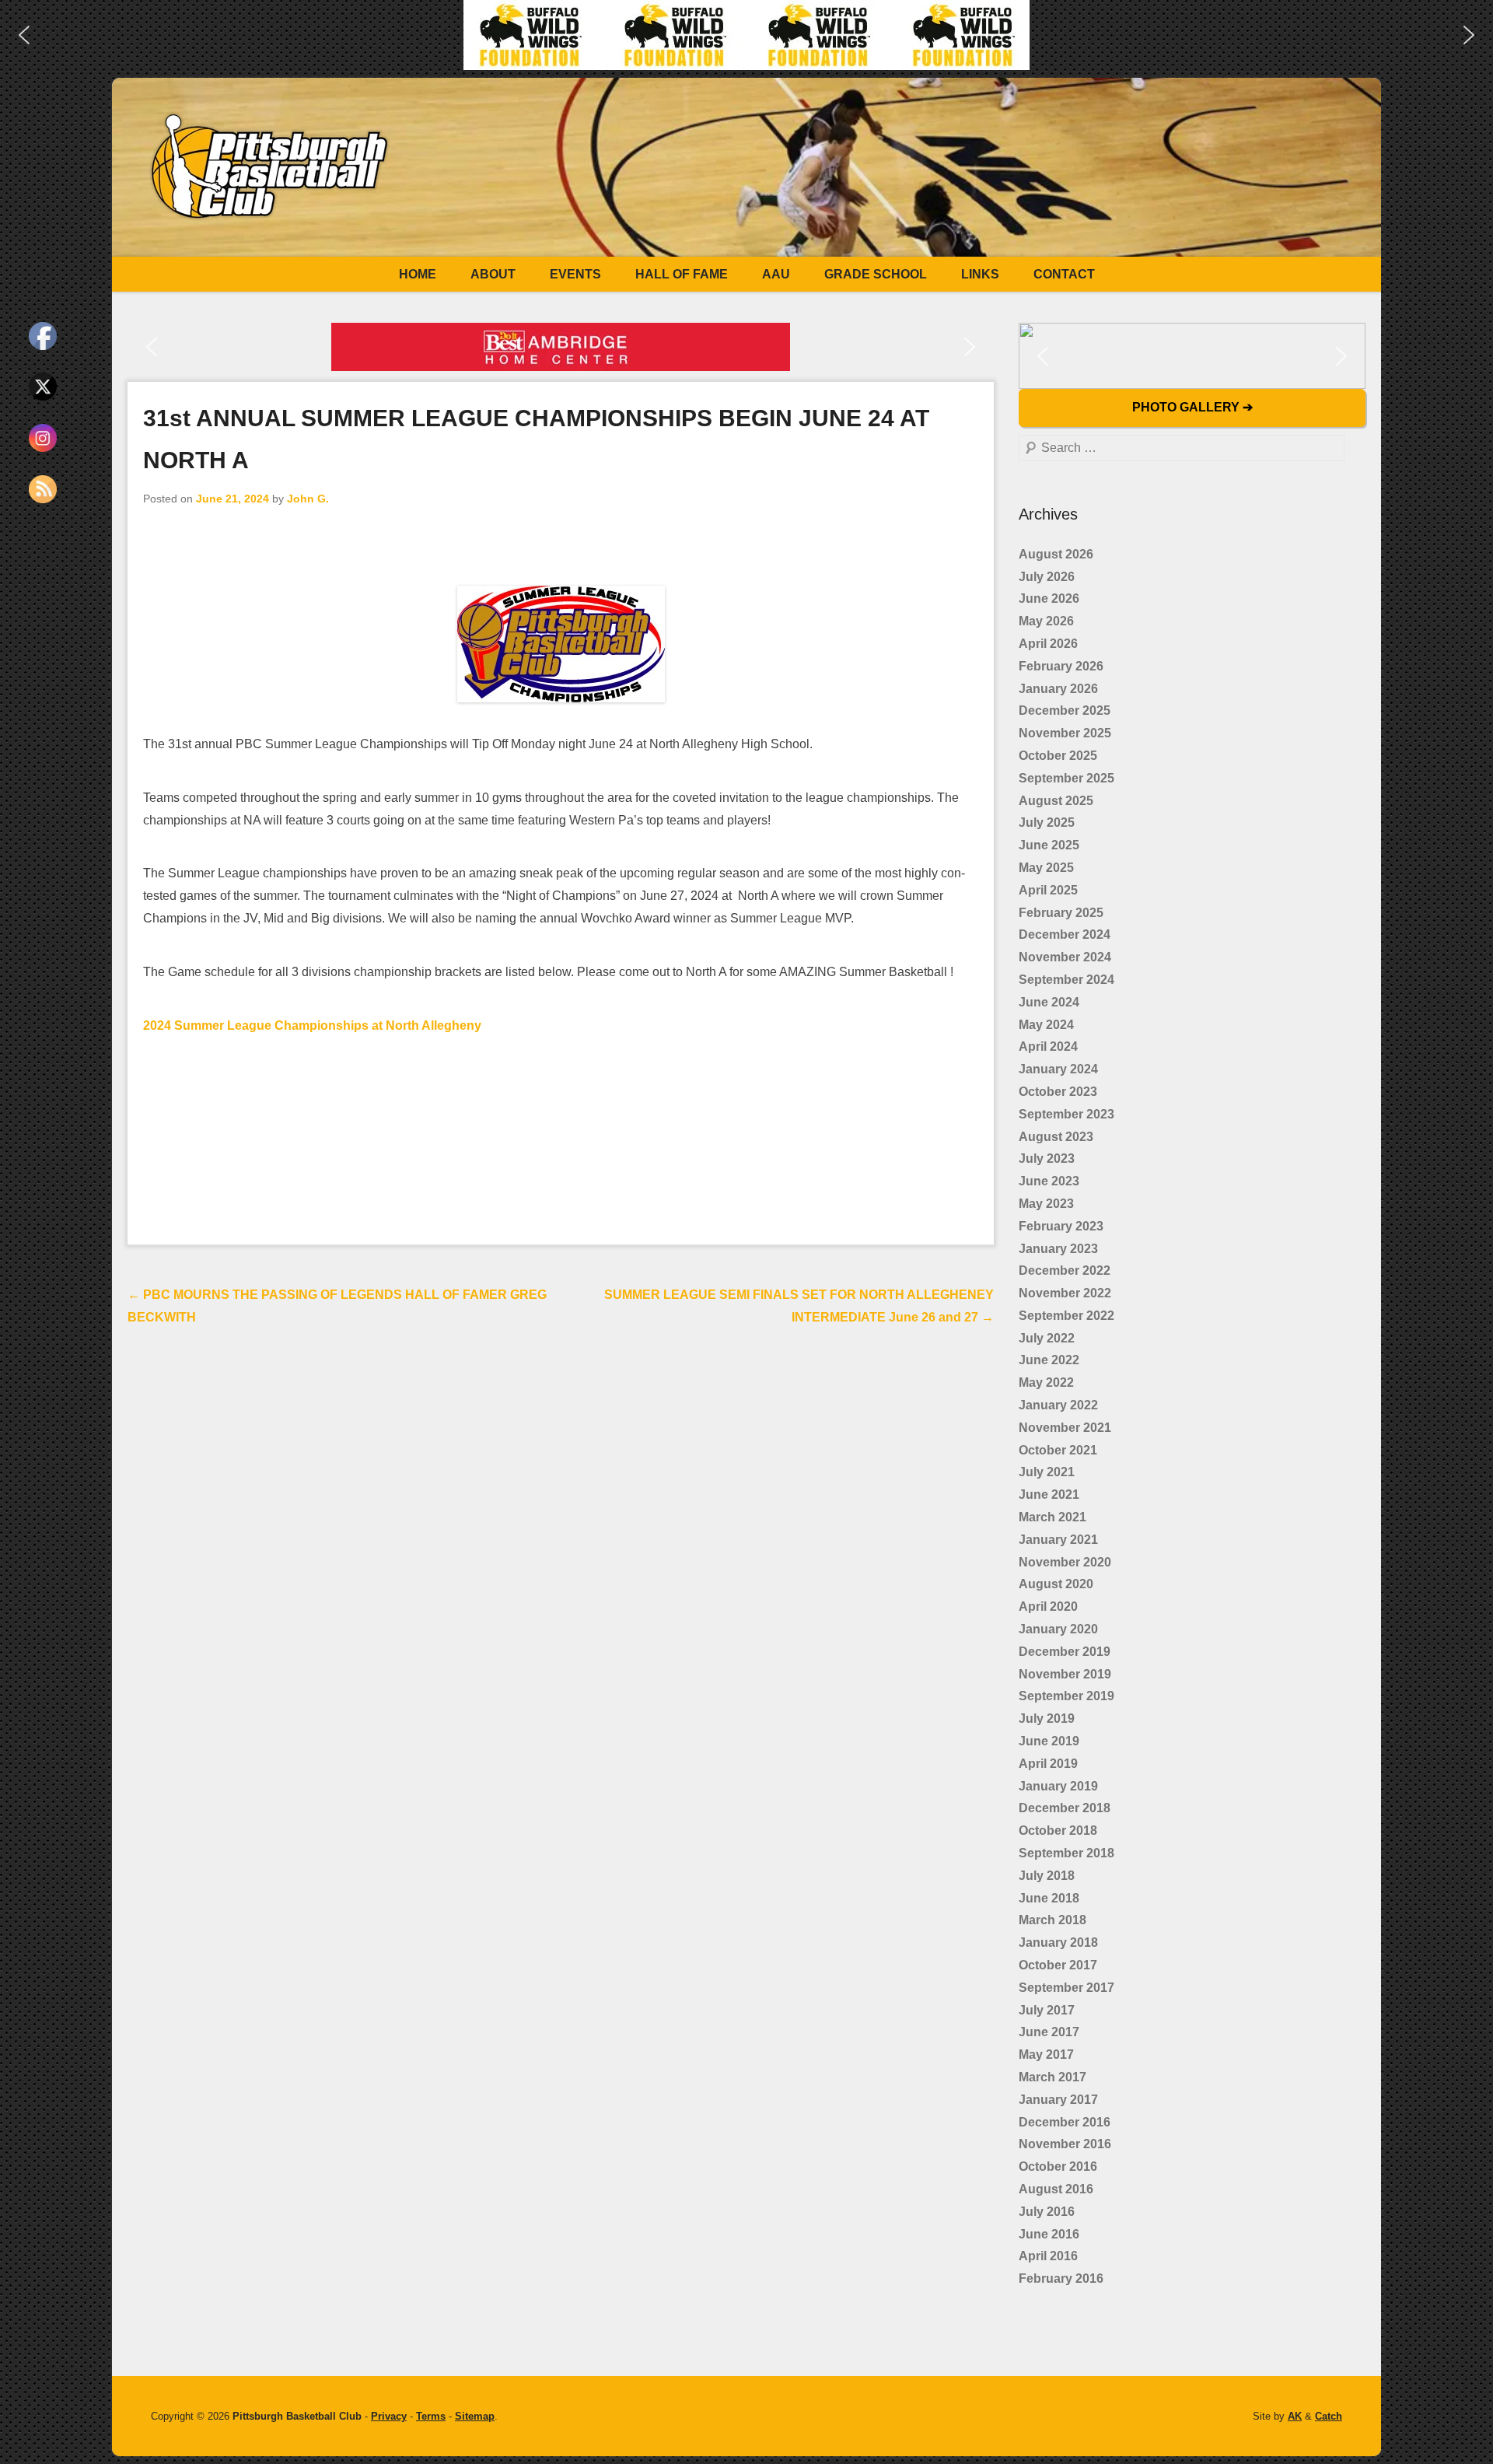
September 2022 (1066, 1316)
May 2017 (1046, 2054)
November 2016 (1065, 2144)
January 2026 (1058, 689)
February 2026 (1061, 666)
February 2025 (1061, 913)
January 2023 (1058, 1249)
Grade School (876, 274)
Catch (1329, 2416)
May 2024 (1046, 1025)
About (493, 274)
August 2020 (1056, 1584)
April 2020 (1048, 1606)
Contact (1064, 274)
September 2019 (1066, 1696)
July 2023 (1047, 1158)
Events (575, 274)
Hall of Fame (682, 274)
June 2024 (1049, 1002)
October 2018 (1058, 1830)
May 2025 (1046, 868)
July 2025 (1047, 822)
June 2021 (1049, 1494)
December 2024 (1065, 934)
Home (418, 274)
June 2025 (1049, 845)
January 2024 (1058, 1069)
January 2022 (1058, 1405)
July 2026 (1047, 577)
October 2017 (1058, 1965)
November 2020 (1065, 1562)
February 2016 (1061, 2278)
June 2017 (1049, 2032)
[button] (24, 35)
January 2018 (1058, 1942)
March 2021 (1052, 1517)
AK (1295, 2416)
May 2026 (1046, 621)
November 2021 (1065, 1428)
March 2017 (1052, 2077)
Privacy (389, 2416)
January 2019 (1058, 1786)
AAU (776, 274)
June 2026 (1049, 598)
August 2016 (1056, 2189)
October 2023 (1058, 1092)
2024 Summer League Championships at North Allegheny (312, 1025)
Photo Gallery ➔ (1192, 407)
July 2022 (1047, 1338)
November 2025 (1065, 733)
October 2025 (1058, 756)
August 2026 (1056, 554)
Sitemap (475, 2416)
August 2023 (1056, 1137)
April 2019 (1048, 1764)
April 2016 (1048, 2256)
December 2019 (1065, 1652)
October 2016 (1058, 2166)
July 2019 (1047, 1718)
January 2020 (1058, 1629)
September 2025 (1066, 778)
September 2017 (1066, 1988)
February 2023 (1061, 1226)
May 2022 (1046, 1382)
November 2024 (1065, 957)
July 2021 (1047, 1472)
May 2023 (1046, 1204)
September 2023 (1066, 1114)
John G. (308, 499)
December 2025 (1065, 710)
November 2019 (1065, 1674)
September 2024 (1066, 980)
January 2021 (1058, 1540)
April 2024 (1048, 1046)
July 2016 (1047, 2212)
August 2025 (1056, 801)
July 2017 (1047, 2010)
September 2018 (1066, 1853)
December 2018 (1065, 1808)
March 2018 (1052, 1920)
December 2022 (1065, 1270)
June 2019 (1049, 1741)
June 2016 (1049, 2234)
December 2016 (1065, 2122)
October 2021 (1058, 1450)
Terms (431, 2416)
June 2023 (1049, 1181)
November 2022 (1065, 1293)
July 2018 (1047, 1876)
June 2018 (1049, 1898)
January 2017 (1058, 2100)
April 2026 (1048, 644)
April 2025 (1048, 890)
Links (980, 274)
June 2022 (1049, 1360)
